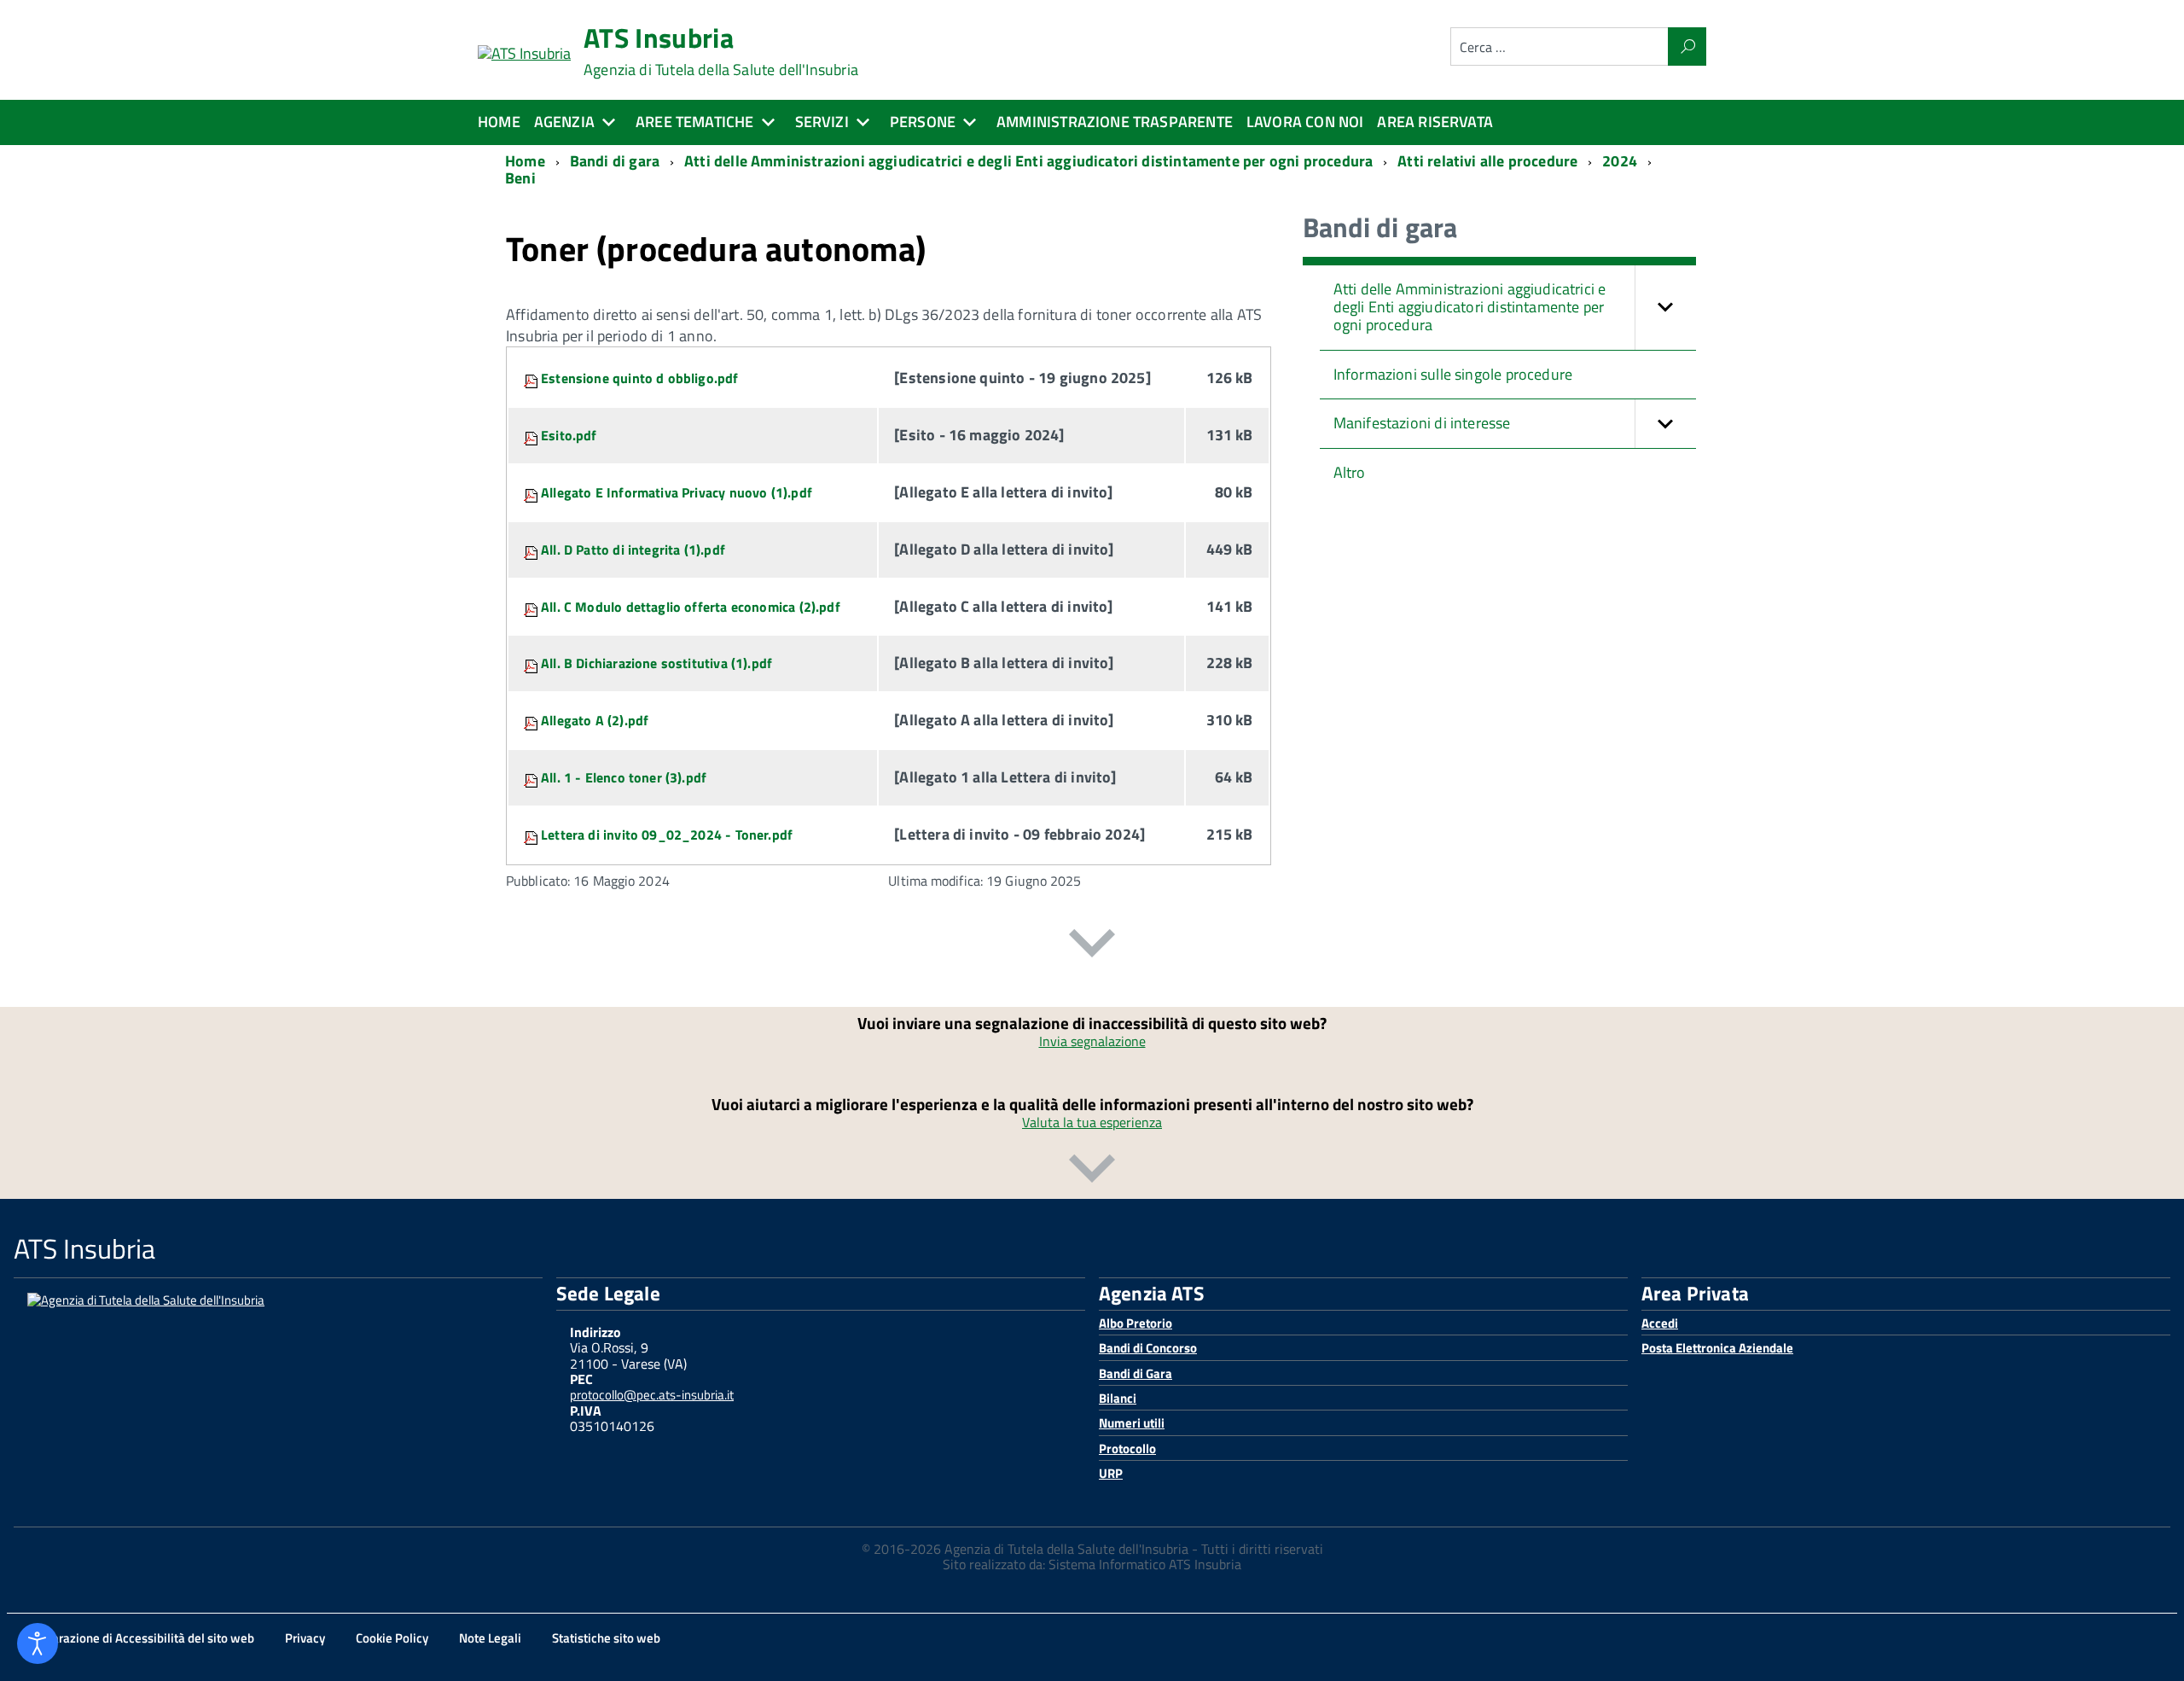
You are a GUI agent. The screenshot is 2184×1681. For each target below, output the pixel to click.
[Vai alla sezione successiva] (1092, 946)
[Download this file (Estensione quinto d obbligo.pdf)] (532, 378)
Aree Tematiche (695, 122)
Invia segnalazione (1092, 1041)
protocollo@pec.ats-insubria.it (652, 1395)
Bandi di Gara (1136, 1373)
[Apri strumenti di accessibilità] (38, 1643)
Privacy (305, 1638)
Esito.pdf (569, 435)
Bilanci (1118, 1398)
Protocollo (1127, 1448)
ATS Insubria (721, 51)
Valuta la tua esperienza (1092, 1122)
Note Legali (490, 1638)
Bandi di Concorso (1148, 1348)
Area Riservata (1435, 122)
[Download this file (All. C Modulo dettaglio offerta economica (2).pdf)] (532, 607)
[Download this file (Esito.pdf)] (532, 435)
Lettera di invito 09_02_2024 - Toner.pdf (667, 835)
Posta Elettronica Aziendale (1717, 1348)
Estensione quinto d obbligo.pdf (640, 378)
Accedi (1660, 1323)
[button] (1665, 307)
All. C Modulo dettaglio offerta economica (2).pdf (691, 607)
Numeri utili (1132, 1423)
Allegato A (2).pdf (595, 720)
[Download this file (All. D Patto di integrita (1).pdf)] (532, 550)
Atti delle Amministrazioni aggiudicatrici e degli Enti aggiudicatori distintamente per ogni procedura (1470, 306)
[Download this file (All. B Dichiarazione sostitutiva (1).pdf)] (532, 663)
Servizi (822, 122)
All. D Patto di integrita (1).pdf (633, 550)
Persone (923, 122)
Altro (1350, 472)
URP (1111, 1473)
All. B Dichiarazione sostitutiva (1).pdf (656, 663)
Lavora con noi (1305, 122)
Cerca (1687, 47)
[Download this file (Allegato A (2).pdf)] (532, 720)
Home (499, 122)
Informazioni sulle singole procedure (1453, 374)
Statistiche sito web (606, 1638)
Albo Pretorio (1136, 1323)
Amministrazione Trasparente (1115, 122)
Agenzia (564, 122)
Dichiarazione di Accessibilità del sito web (139, 1638)
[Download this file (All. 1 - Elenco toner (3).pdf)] (532, 777)
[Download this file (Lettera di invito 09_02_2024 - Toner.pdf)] (532, 835)
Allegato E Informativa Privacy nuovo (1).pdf (677, 492)
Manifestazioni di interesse (1422, 423)
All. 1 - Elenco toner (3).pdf (624, 777)
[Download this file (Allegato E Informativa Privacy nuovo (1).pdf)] (532, 492)
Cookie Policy (392, 1638)
